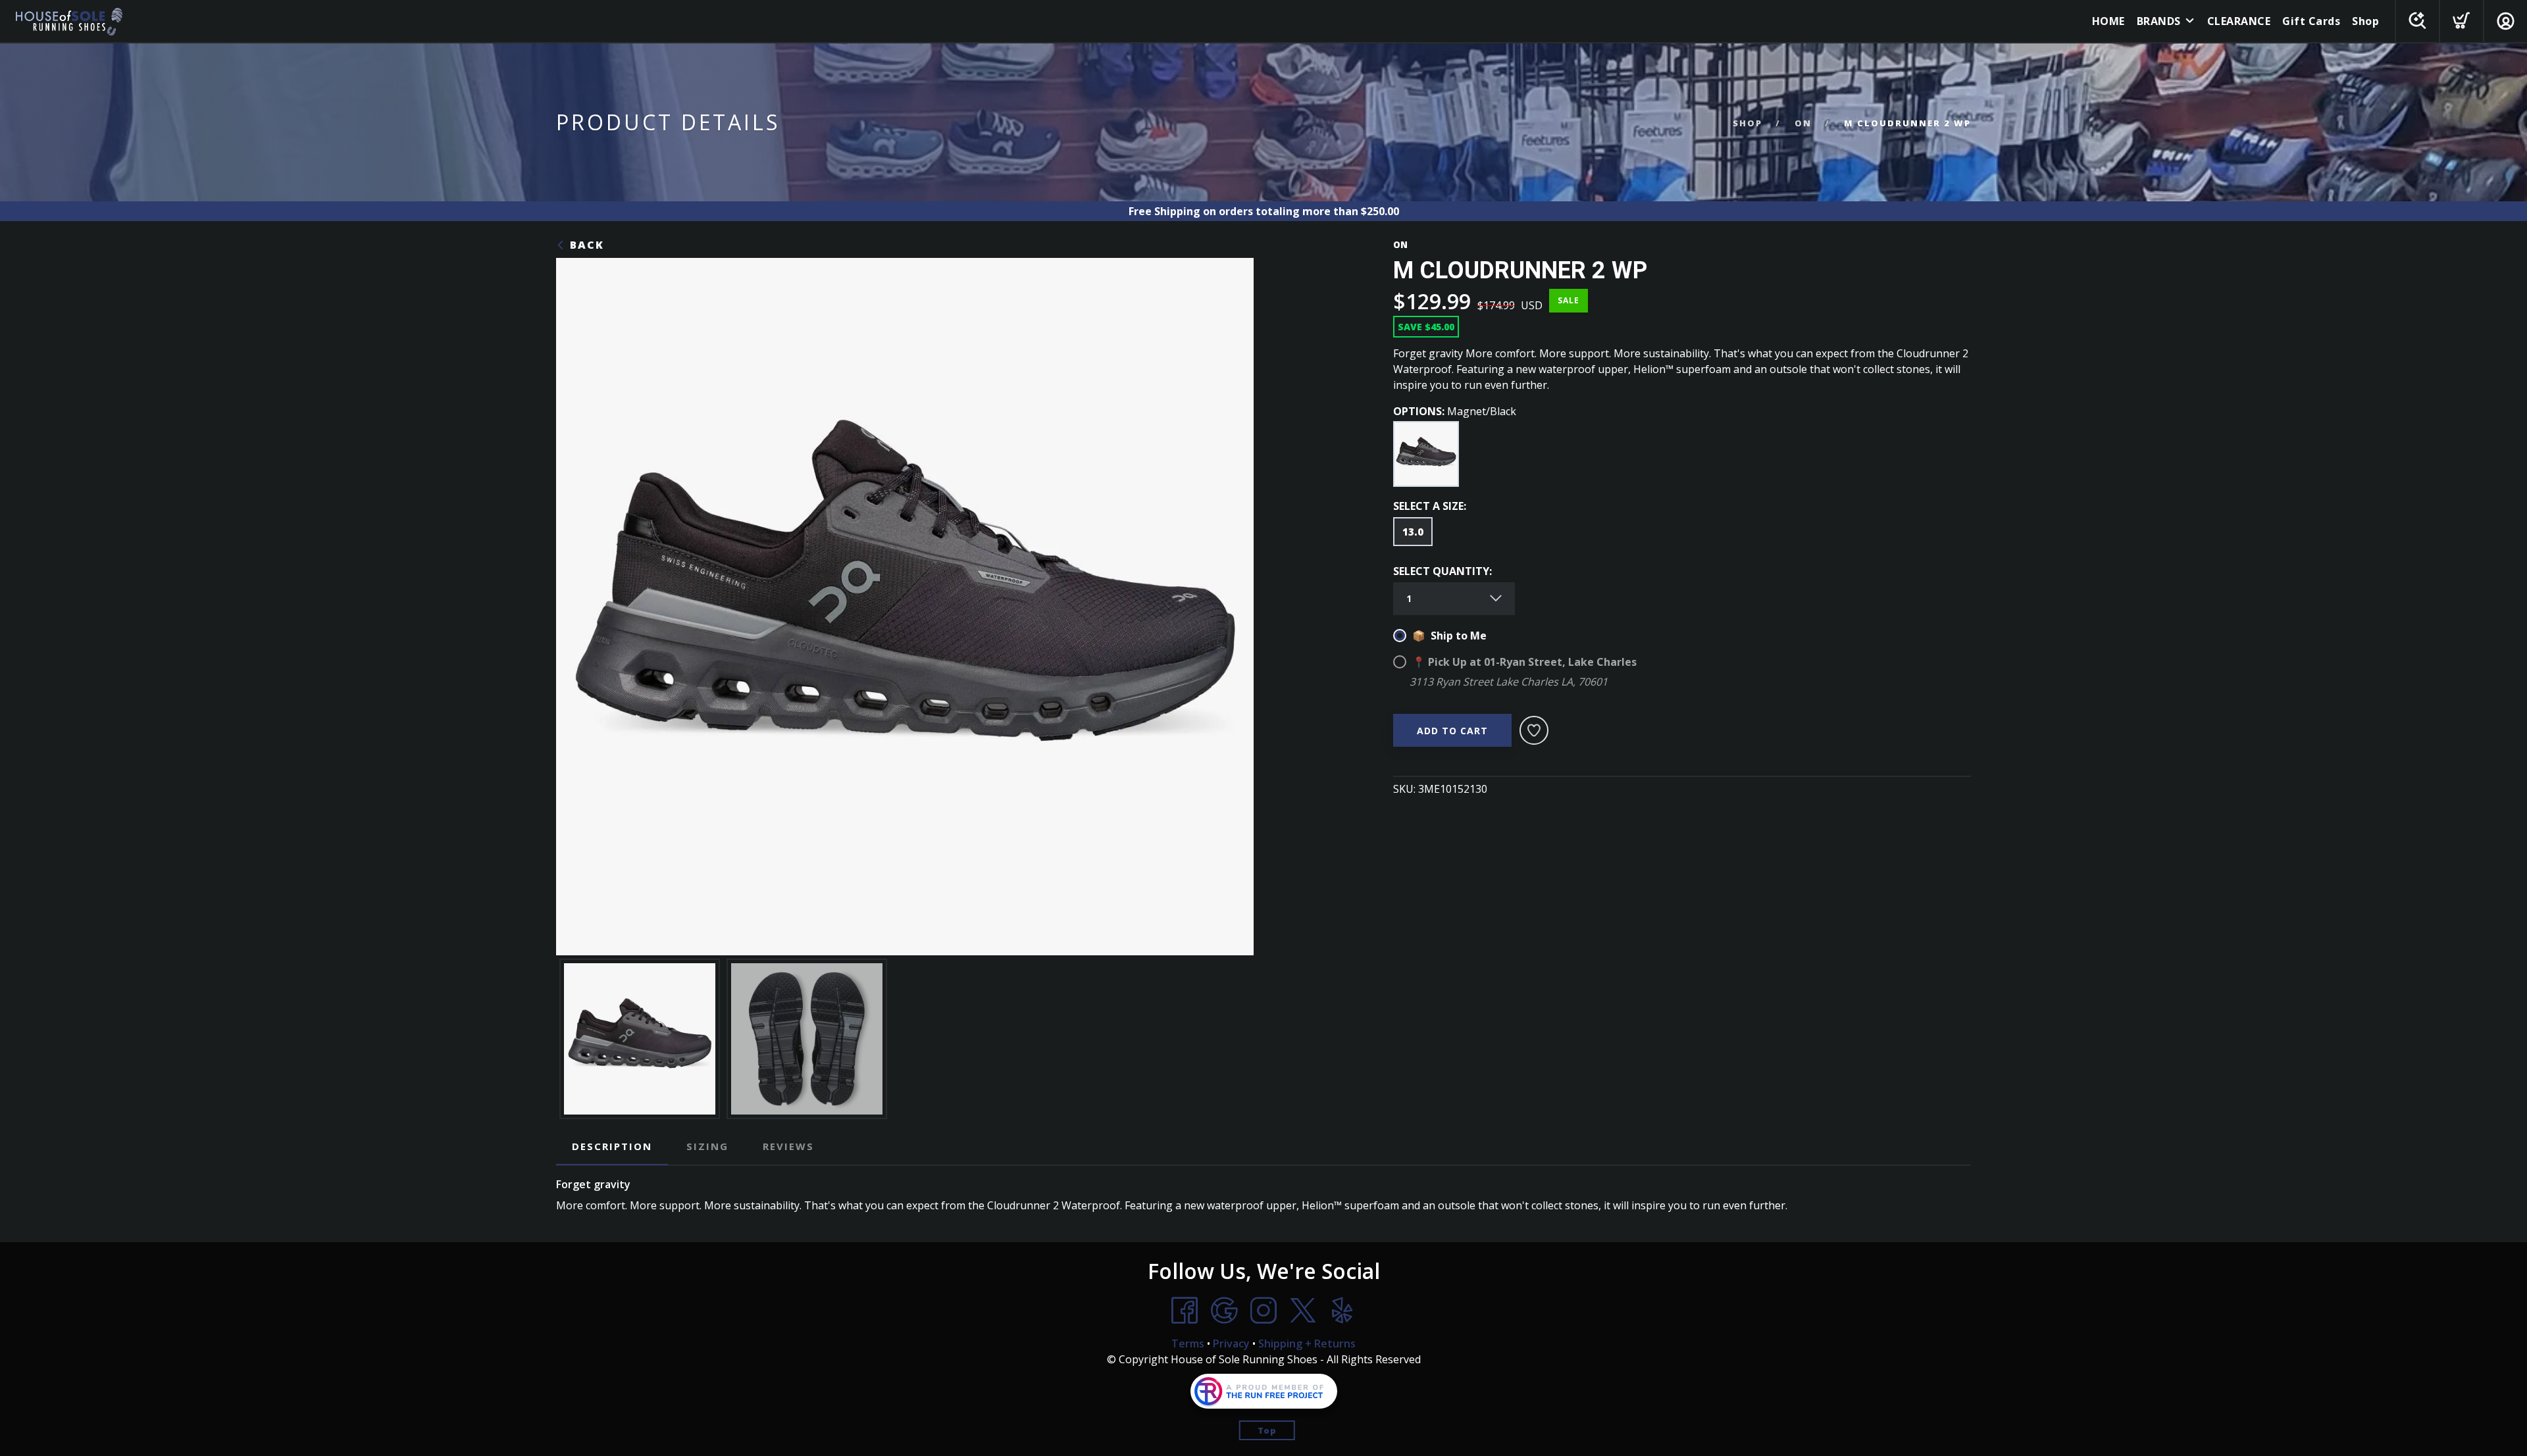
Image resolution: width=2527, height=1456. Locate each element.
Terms (1188, 1343)
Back (585, 245)
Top (1267, 1430)
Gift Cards (2311, 21)
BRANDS (2159, 21)
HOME (2108, 21)
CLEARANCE (2239, 21)
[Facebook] (1185, 1311)
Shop (2365, 21)
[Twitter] (1303, 1311)
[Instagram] (1263, 1311)
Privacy (1231, 1343)
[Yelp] (1342, 1311)
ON (1803, 123)
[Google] (1224, 1311)
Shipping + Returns (1307, 1343)
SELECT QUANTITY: (1442, 571)
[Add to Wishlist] (1534, 730)
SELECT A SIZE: (1430, 506)
